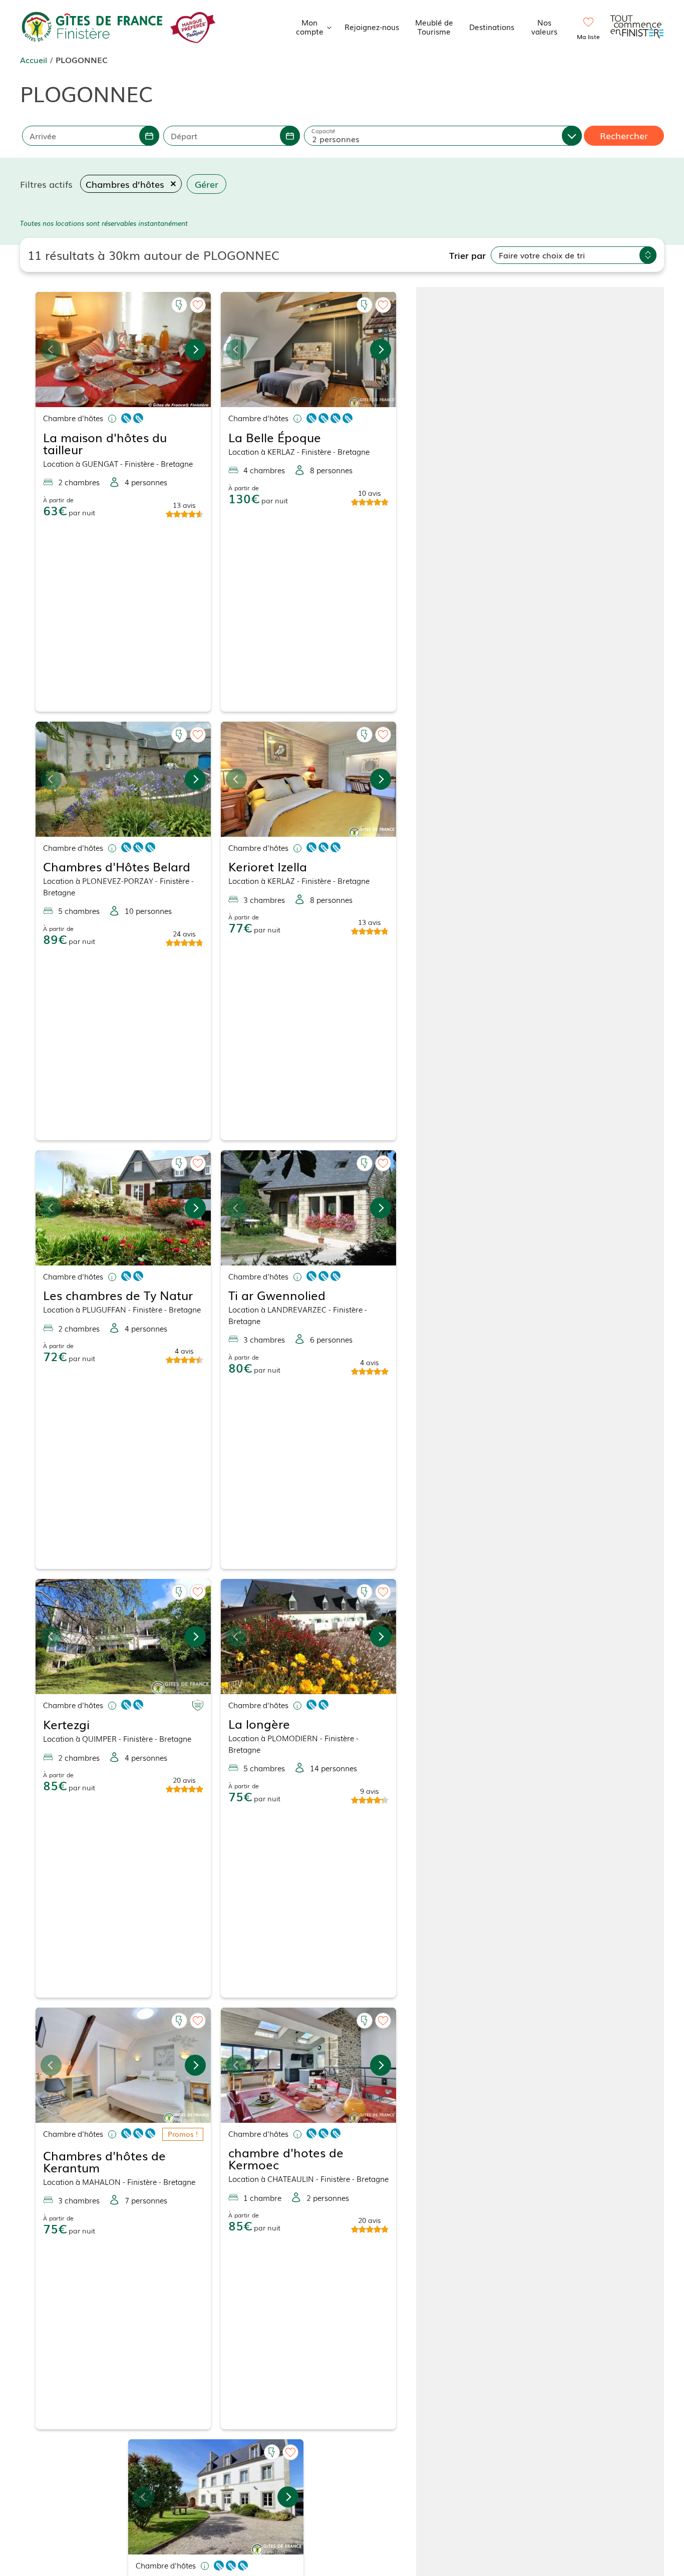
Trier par (467, 255)
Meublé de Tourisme (434, 27)
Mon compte (310, 27)
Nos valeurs (544, 27)
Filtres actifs (46, 184)
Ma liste (588, 37)
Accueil (34, 60)
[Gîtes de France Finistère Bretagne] (93, 25)
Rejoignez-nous (372, 27)
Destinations (492, 27)
